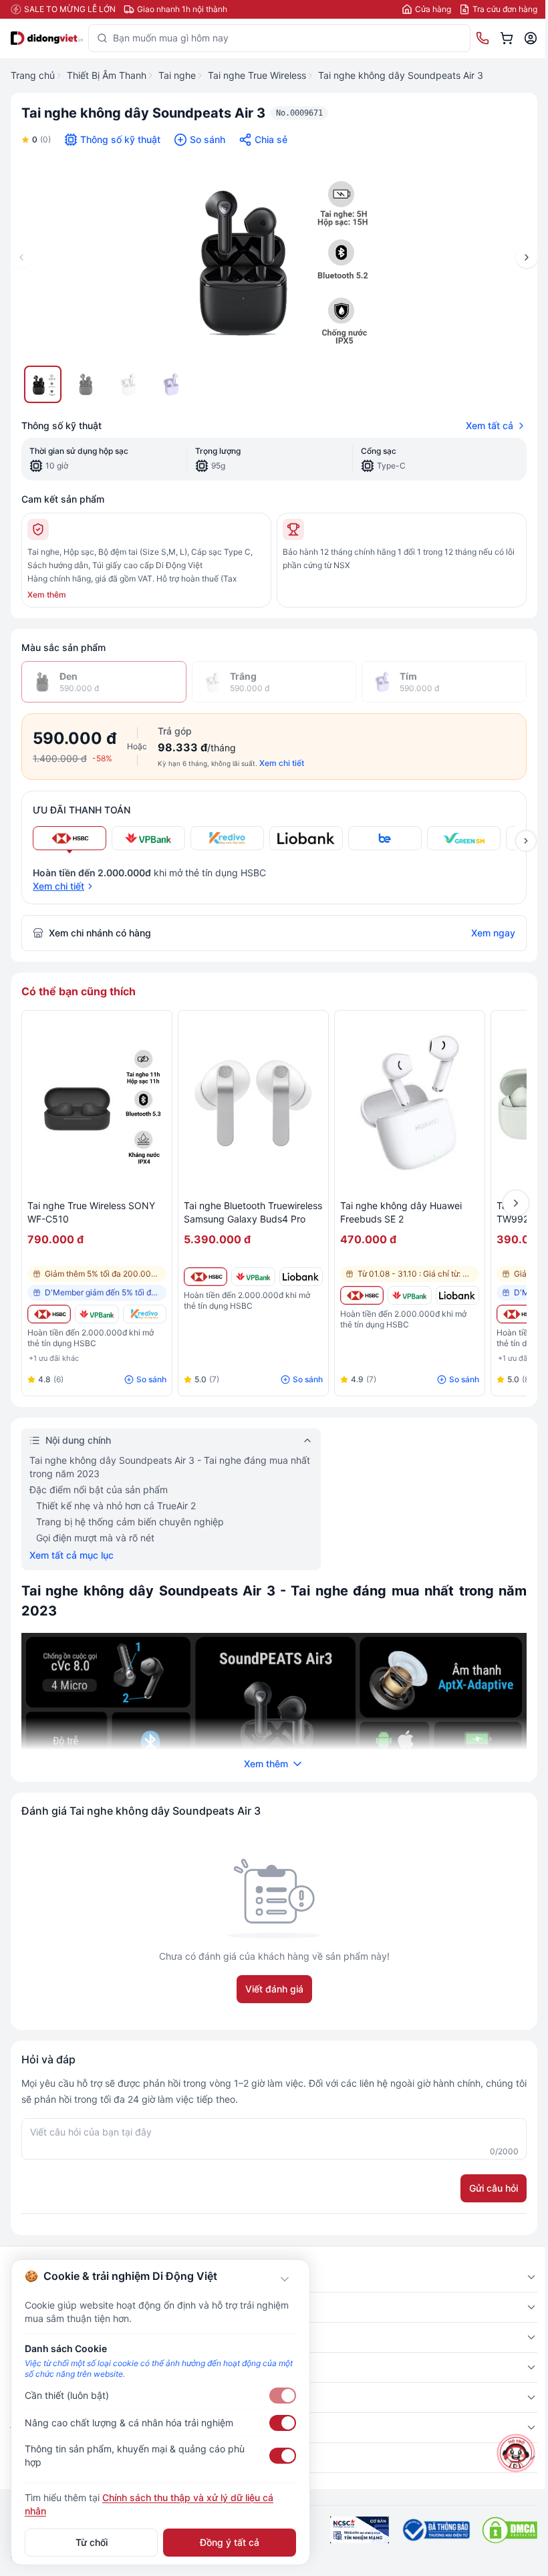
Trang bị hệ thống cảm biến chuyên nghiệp (130, 1522)
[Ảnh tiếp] (527, 257)
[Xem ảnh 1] (43, 384)
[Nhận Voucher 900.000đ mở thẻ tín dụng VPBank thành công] (97, 1314)
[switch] (283, 2396)
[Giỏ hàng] (507, 38)
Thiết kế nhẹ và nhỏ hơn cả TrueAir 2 (116, 1506)
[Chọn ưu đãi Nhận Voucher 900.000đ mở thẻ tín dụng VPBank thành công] (148, 838)
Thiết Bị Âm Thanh (107, 75)
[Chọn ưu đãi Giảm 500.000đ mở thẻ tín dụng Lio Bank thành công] (306, 838)
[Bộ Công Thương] (435, 2530)
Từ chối (92, 2542)
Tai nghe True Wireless (257, 75)
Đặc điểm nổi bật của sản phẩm (99, 1490)
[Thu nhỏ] (285, 2279)
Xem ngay (493, 933)
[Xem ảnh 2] (86, 384)
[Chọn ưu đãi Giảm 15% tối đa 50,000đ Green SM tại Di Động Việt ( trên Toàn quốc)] (464, 838)
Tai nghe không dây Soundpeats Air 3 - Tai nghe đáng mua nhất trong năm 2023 (170, 1467)
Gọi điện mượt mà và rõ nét (95, 1538)
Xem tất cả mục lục (72, 1555)
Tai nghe (177, 75)
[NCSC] (360, 2530)
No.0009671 (299, 113)
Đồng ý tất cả (230, 2542)
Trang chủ (33, 75)
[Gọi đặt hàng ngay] (483, 38)
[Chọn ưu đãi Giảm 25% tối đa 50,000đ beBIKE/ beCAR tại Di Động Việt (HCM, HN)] (385, 838)
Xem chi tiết (282, 763)
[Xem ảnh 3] (128, 384)
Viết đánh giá (274, 1989)
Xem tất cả (490, 425)
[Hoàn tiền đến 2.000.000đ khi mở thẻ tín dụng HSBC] (49, 1314)
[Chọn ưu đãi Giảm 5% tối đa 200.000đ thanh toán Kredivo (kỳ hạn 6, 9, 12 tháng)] (227, 838)
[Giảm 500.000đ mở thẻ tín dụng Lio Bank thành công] (301, 1277)
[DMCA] (510, 2530)
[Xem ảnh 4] (171, 384)
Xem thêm (47, 595)
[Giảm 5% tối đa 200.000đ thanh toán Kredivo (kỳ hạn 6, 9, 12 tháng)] (145, 1314)
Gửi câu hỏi (494, 2188)
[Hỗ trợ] (516, 2453)
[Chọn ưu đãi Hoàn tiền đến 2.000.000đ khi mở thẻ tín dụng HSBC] (70, 838)
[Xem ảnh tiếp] (526, 841)
